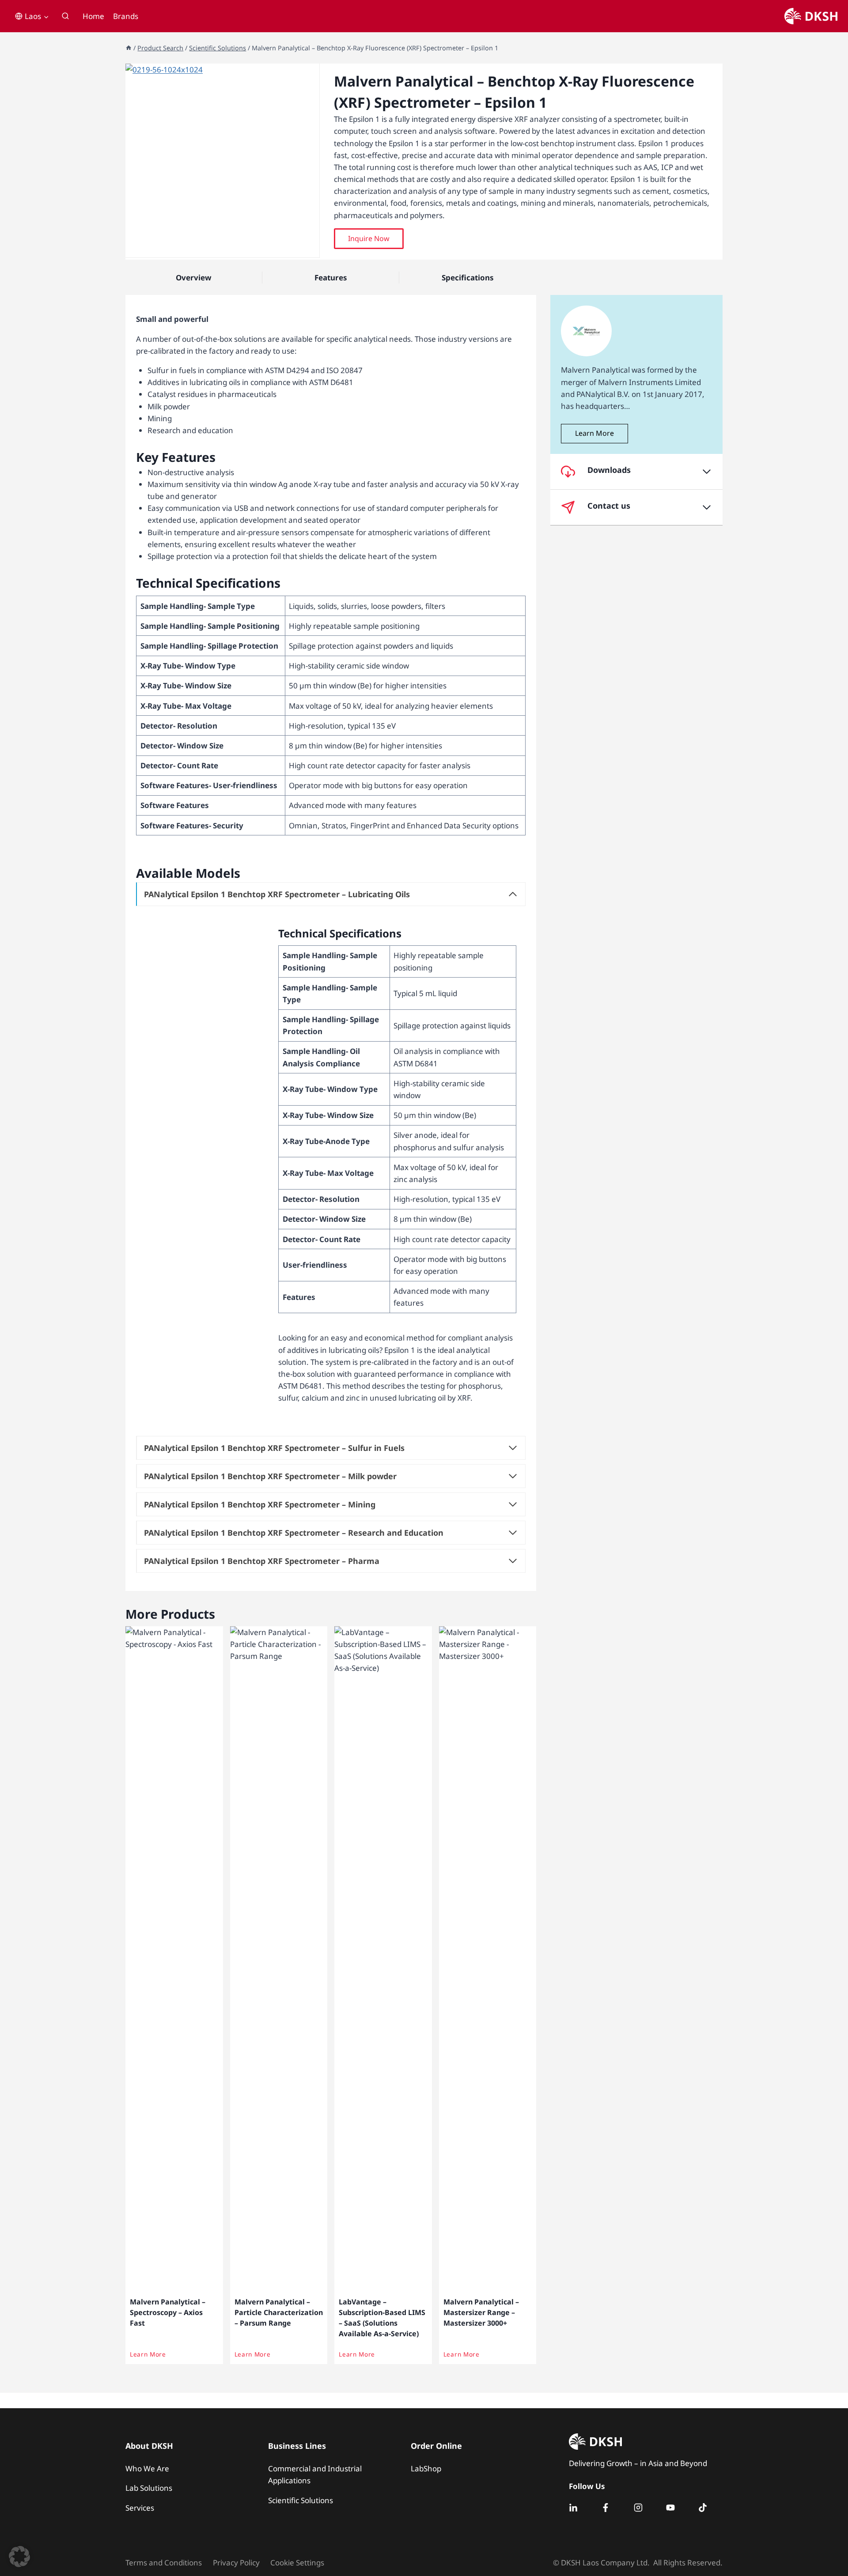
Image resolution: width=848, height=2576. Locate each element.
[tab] (223, 248)
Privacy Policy (236, 2563)
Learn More (148, 2354)
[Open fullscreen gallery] (310, 249)
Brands (126, 16)
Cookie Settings (297, 2563)
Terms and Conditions (164, 2563)
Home (93, 16)
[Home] (129, 48)
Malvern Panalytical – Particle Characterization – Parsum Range (279, 2312)
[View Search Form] (65, 16)
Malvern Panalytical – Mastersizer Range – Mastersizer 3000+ (481, 2312)
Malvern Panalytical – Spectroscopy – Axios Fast (168, 2312)
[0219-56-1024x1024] (222, 161)
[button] (369, 239)
